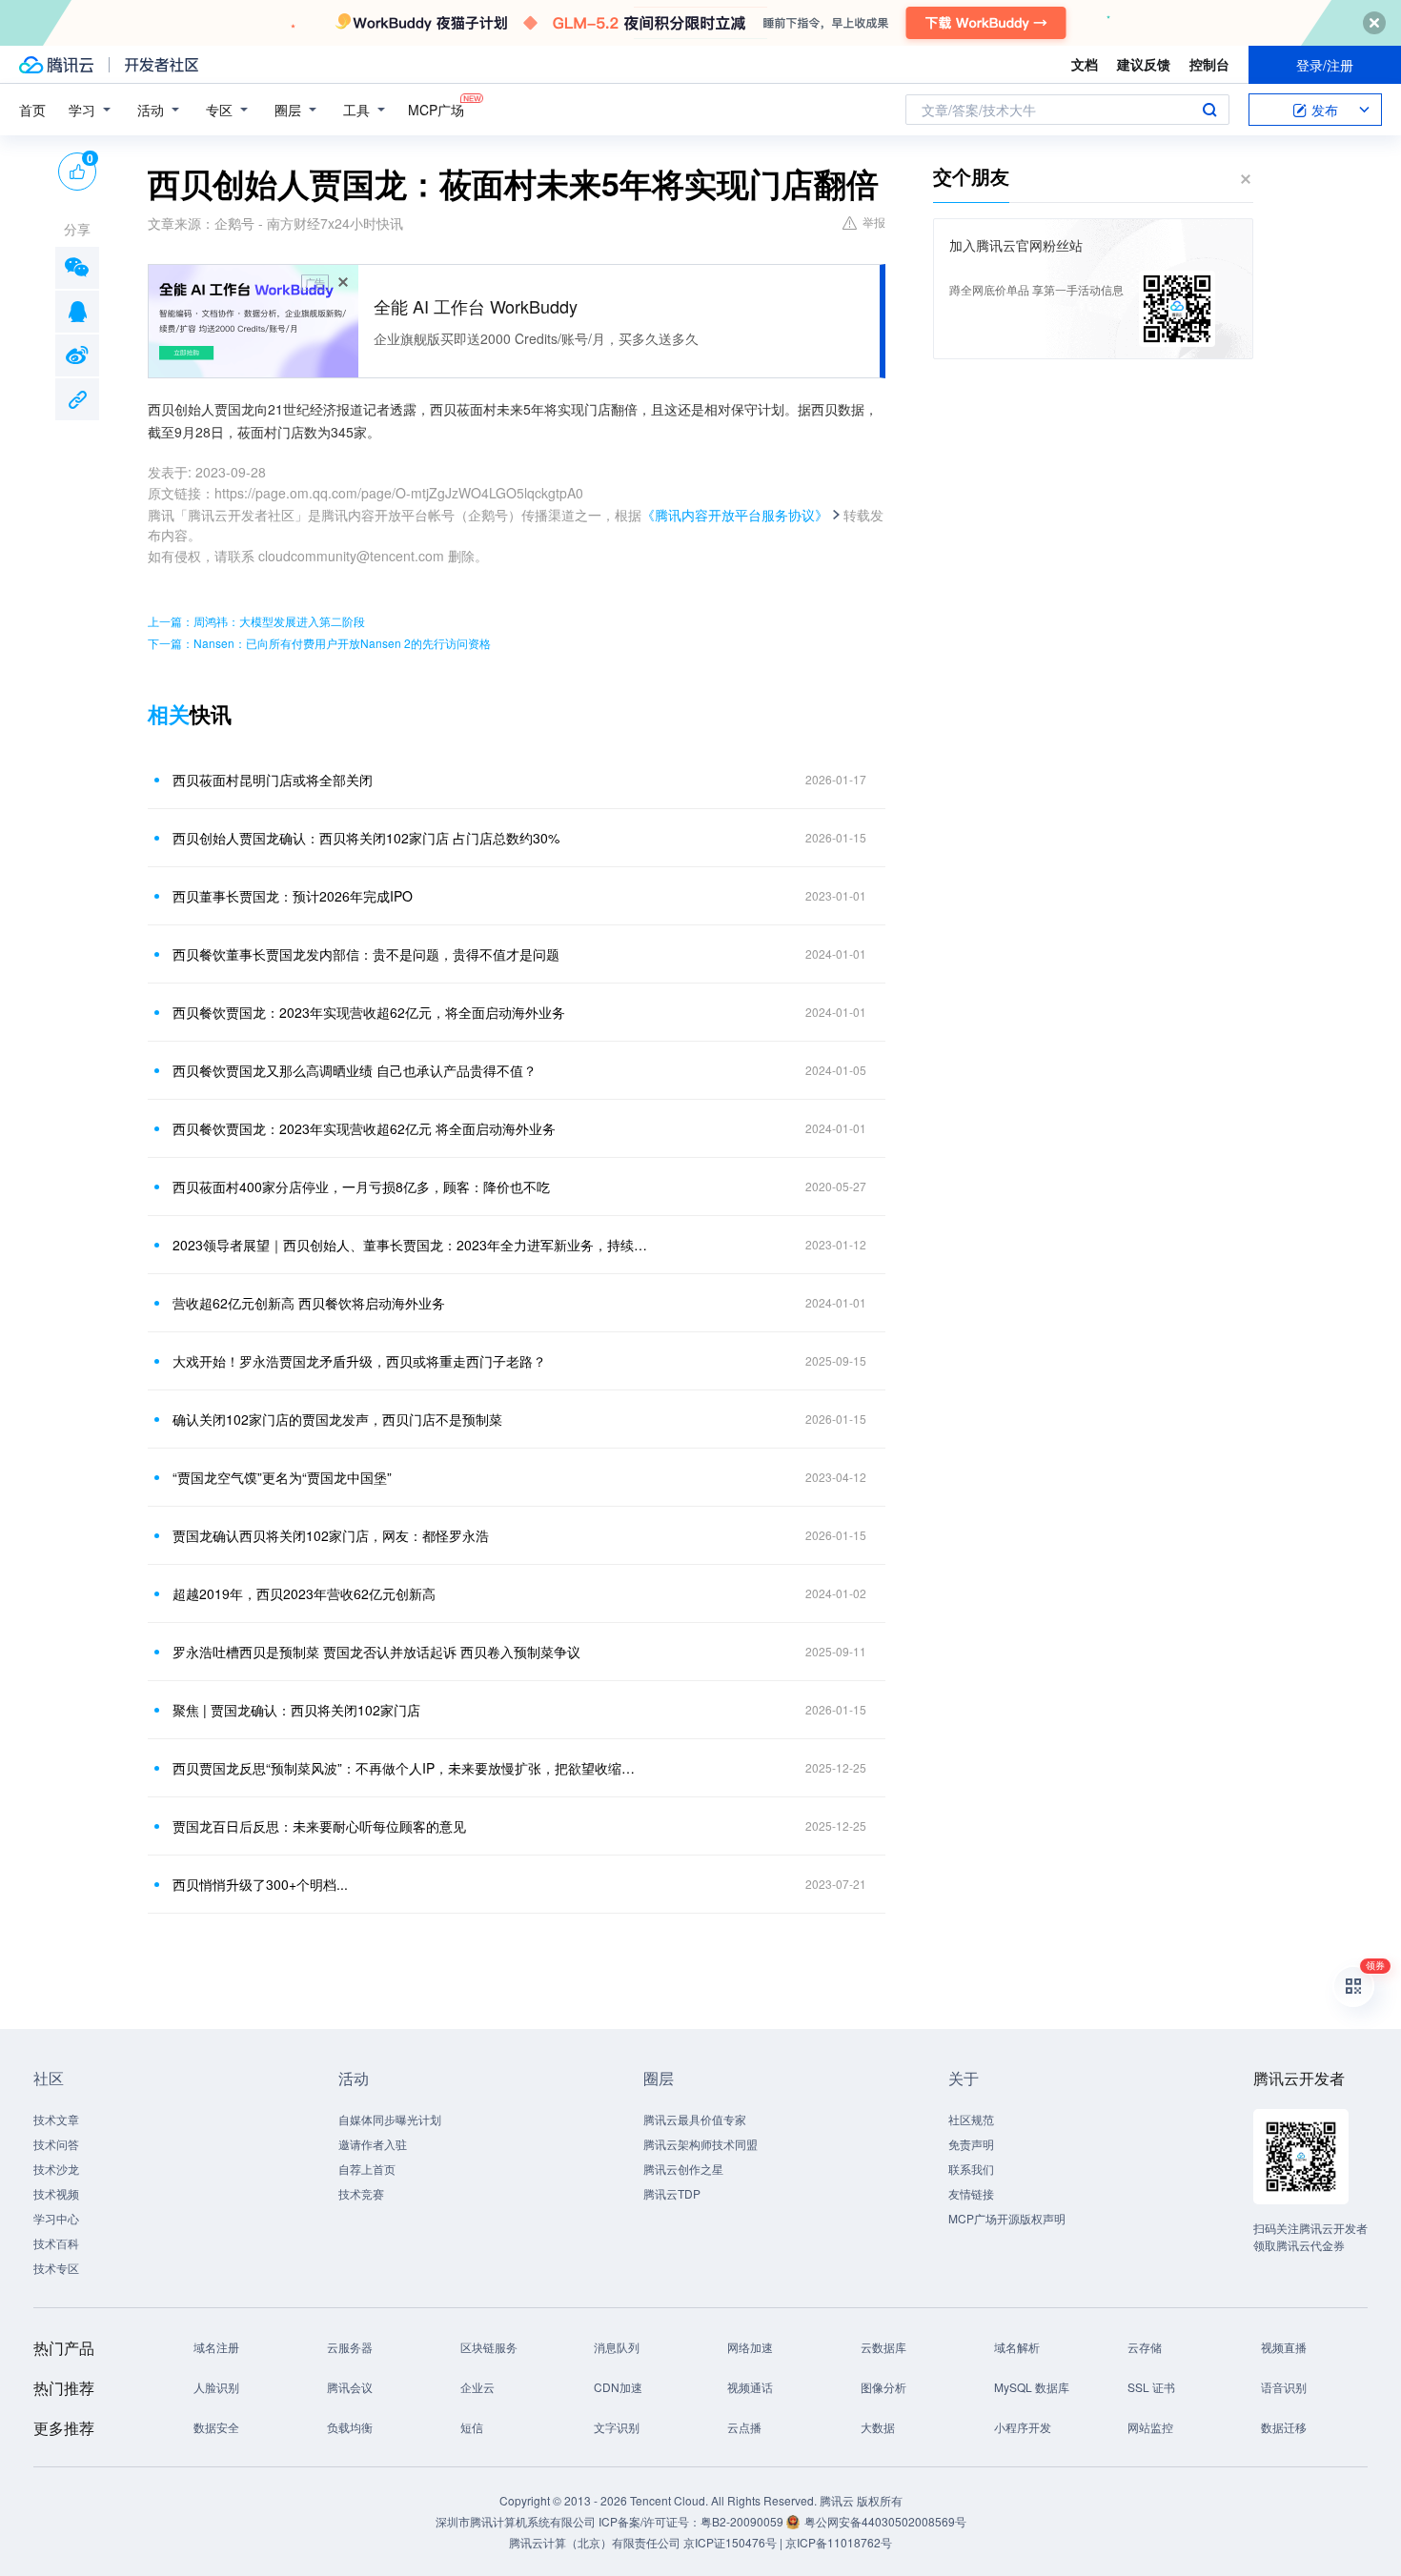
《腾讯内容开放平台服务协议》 (735, 515)
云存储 (1145, 2347)
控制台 (1209, 64)
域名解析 (1017, 2347)
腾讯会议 (350, 2387)
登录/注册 (1325, 65)
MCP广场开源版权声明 (1007, 2218)
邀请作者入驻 (373, 2144)
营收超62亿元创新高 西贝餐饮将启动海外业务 (309, 1303)
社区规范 (971, 2119)
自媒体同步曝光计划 (390, 2119)
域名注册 (216, 2347)
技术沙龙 (56, 2169)
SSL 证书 (1151, 2387)
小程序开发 (1023, 2427)
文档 (1085, 64)
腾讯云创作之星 (683, 2169)
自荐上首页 (367, 2169)
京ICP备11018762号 (839, 2542)
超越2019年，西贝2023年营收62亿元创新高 (304, 1593)
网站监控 (1150, 2427)
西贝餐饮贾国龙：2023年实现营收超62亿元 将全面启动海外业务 (364, 1128)
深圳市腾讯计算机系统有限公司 (516, 2521)
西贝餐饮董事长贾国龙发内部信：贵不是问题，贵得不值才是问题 (366, 954)
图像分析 (883, 2387)
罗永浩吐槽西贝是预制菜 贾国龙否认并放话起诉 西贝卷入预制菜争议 (376, 1652)
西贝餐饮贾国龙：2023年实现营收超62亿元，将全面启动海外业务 (369, 1012)
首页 (32, 110)
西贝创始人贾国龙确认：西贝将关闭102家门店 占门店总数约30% (366, 838)
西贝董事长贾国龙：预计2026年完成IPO (293, 896)
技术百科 (56, 2243)
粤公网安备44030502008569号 (885, 2521)
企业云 (477, 2387)
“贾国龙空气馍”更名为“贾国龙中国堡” (282, 1477)
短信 (472, 2427)
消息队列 (617, 2347)
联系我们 (971, 2169)
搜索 (1209, 110)
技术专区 (56, 2268)
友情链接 (971, 2193)
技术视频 (56, 2193)
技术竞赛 (361, 2193)
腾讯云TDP (672, 2193)
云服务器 (350, 2347)
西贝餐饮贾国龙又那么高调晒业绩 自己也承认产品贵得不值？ (355, 1070)
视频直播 (1284, 2347)
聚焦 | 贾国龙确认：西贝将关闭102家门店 (296, 1710)
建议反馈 (1144, 64)
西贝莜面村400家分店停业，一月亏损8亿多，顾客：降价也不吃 (361, 1187)
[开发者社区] (162, 65)
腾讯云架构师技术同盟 (700, 2144)
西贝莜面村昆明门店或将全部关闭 (273, 780)
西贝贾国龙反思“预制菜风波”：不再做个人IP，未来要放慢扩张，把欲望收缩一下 (410, 1768)
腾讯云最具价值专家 (695, 2119)
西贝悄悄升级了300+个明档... (260, 1884)
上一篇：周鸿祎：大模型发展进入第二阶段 (256, 621)
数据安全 (216, 2427)
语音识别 (1284, 2387)
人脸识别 (216, 2387)
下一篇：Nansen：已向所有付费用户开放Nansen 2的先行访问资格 (319, 643)
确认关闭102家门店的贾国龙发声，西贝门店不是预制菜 (337, 1419)
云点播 (744, 2427)
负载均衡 (350, 2427)
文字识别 (617, 2427)
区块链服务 (489, 2347)
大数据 (878, 2427)
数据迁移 (1284, 2427)
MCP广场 (436, 110)
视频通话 (750, 2387)
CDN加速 (618, 2387)
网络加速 (750, 2347)
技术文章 (56, 2119)
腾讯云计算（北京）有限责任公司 (595, 2542)
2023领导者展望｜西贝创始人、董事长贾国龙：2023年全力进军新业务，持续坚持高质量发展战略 (410, 1245)
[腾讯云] (56, 65)
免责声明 (971, 2144)
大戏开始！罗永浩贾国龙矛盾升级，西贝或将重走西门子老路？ (359, 1361)
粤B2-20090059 (743, 2521)
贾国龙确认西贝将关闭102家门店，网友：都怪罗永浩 (331, 1535)
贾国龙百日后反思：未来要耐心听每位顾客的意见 (319, 1826)
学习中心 (56, 2218)
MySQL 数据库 (1032, 2387)
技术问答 (56, 2144)
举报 (874, 222)
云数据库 (883, 2347)
